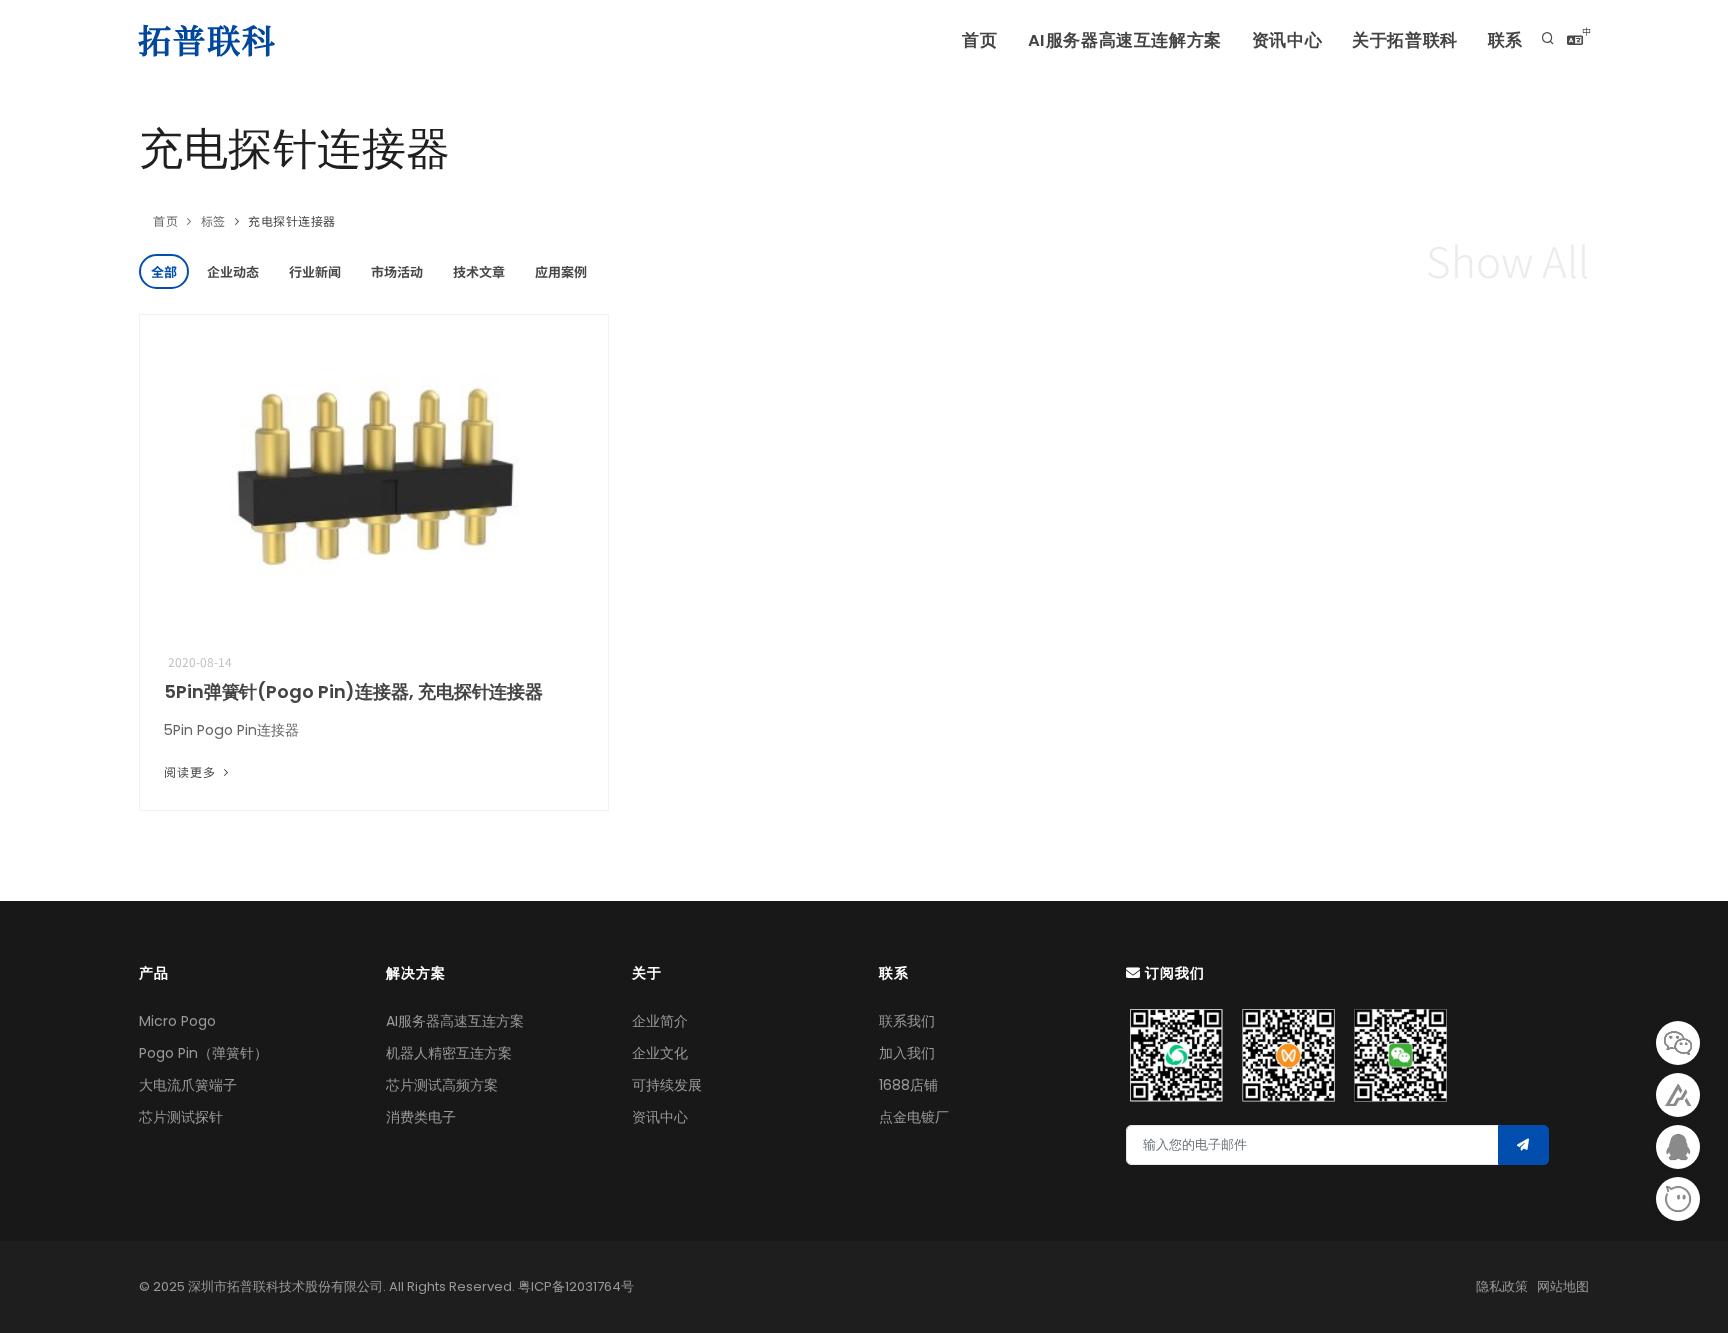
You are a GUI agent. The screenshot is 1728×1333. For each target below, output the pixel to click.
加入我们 (907, 1053)
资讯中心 (1287, 40)
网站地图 (1563, 1286)
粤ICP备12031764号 (576, 1286)
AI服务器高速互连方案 (455, 1021)
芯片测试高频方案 (442, 1085)
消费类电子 (421, 1117)
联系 (1505, 40)
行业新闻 (315, 271)
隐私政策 (1502, 1286)
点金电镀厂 (914, 1117)
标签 (213, 220)
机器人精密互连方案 (449, 1053)
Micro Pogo (177, 1021)
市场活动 (397, 271)
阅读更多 (192, 771)
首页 (979, 40)
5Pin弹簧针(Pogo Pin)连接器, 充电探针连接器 (353, 691)
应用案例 (561, 271)
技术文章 (479, 271)
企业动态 (233, 271)
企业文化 (660, 1053)
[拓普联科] (211, 40)
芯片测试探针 (181, 1117)
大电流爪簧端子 (188, 1085)
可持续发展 (667, 1085)
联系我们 (907, 1021)
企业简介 (660, 1021)
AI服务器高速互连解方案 (1125, 40)
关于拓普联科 (1405, 40)
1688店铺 (908, 1085)
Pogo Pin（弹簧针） (203, 1053)
